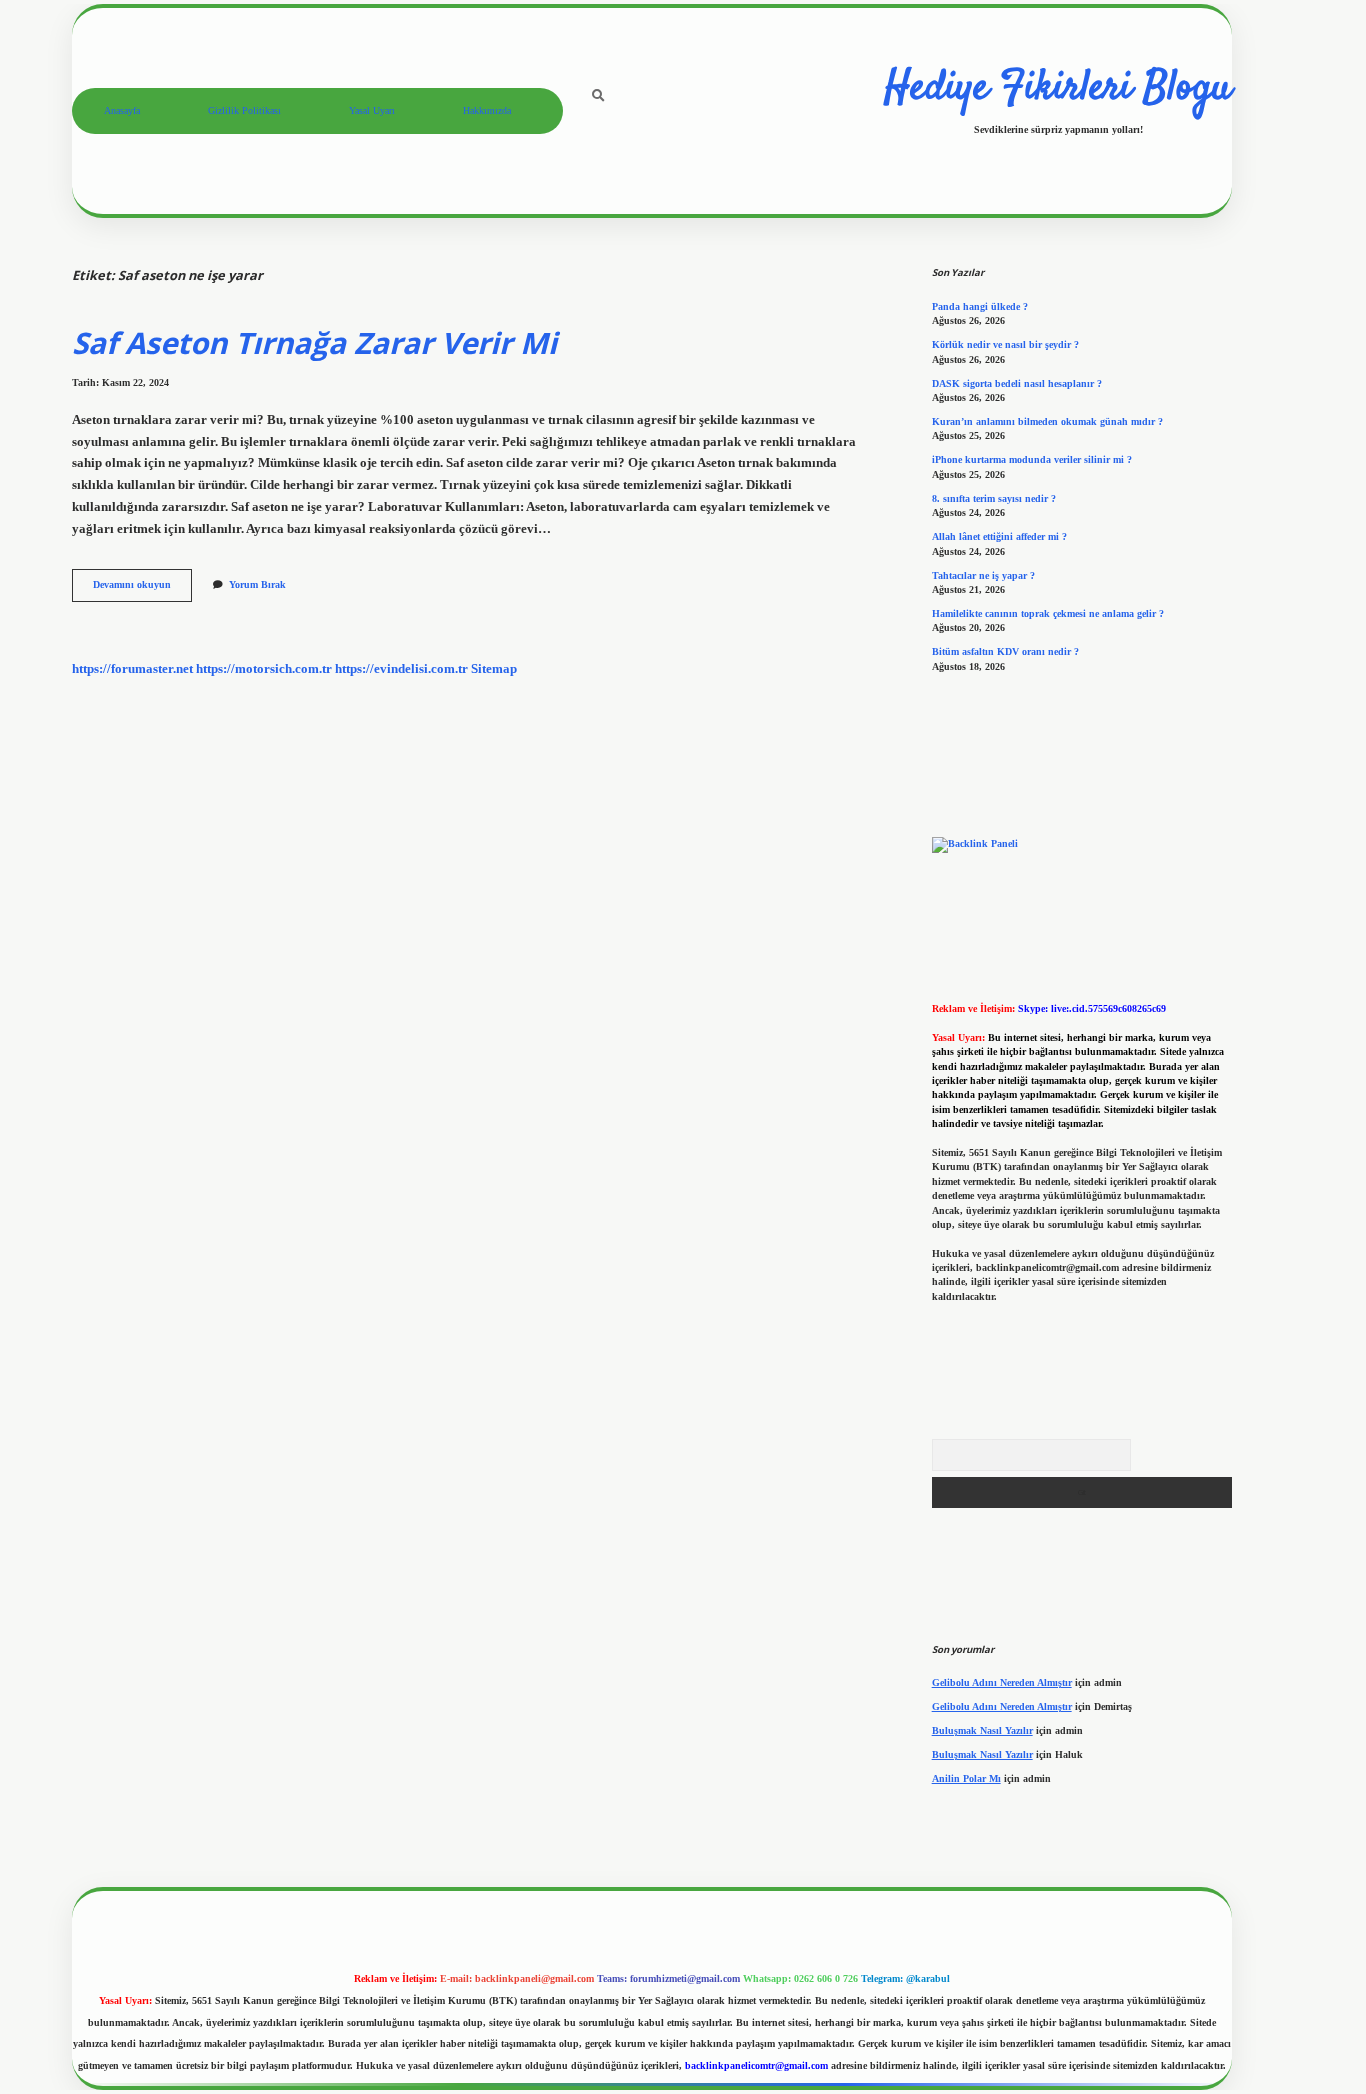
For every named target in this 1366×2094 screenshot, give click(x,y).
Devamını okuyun (142, 589)
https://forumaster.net (132, 669)
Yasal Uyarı (372, 110)
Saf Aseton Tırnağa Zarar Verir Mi (314, 342)
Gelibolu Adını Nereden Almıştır (1002, 1682)
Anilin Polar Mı (966, 1778)
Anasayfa (122, 110)
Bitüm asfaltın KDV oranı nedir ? (1005, 651)
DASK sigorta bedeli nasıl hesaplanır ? (1017, 383)
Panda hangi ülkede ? (980, 306)
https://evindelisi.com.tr (401, 669)
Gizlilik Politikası (244, 110)
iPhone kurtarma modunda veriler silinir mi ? (1032, 459)
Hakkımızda (487, 110)
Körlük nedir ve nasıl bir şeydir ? (1005, 344)
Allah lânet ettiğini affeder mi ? (999, 536)
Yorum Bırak (257, 584)
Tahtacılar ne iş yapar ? (983, 575)
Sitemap (494, 669)
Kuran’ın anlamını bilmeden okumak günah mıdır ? (1047, 421)
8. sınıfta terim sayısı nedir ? (994, 498)
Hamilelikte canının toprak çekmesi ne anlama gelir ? (1048, 613)
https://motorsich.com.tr (264, 669)
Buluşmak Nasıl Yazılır (982, 1730)
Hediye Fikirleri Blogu (1058, 89)
